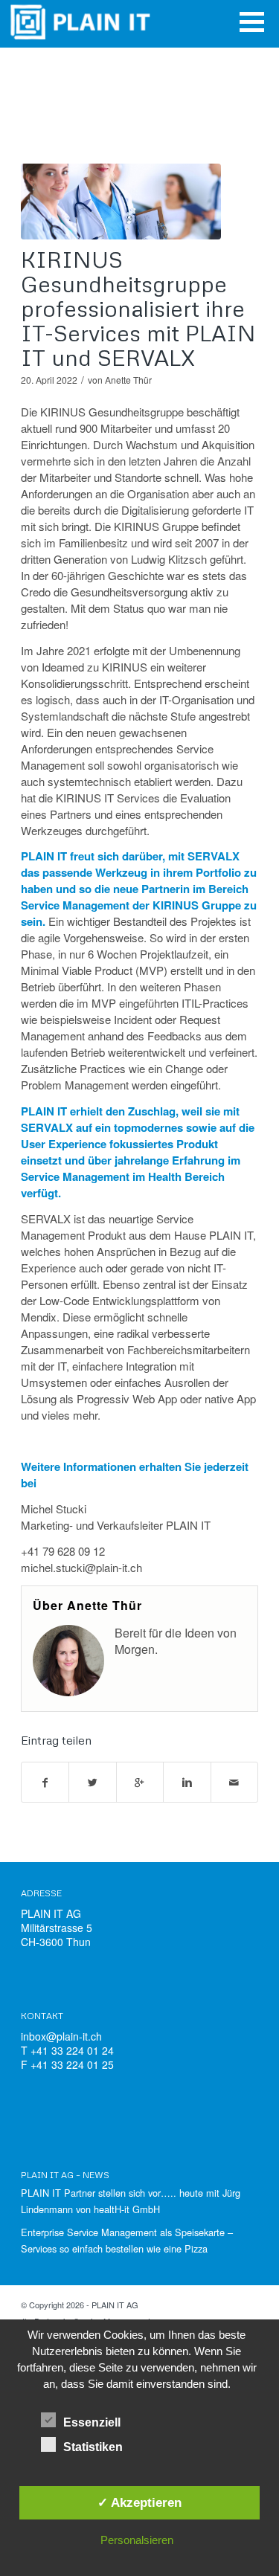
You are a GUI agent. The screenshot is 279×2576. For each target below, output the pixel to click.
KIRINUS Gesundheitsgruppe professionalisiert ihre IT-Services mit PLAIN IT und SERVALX (138, 308)
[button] (252, 22)
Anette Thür (128, 380)
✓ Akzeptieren (139, 2502)
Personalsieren (137, 2540)
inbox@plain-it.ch (61, 2036)
